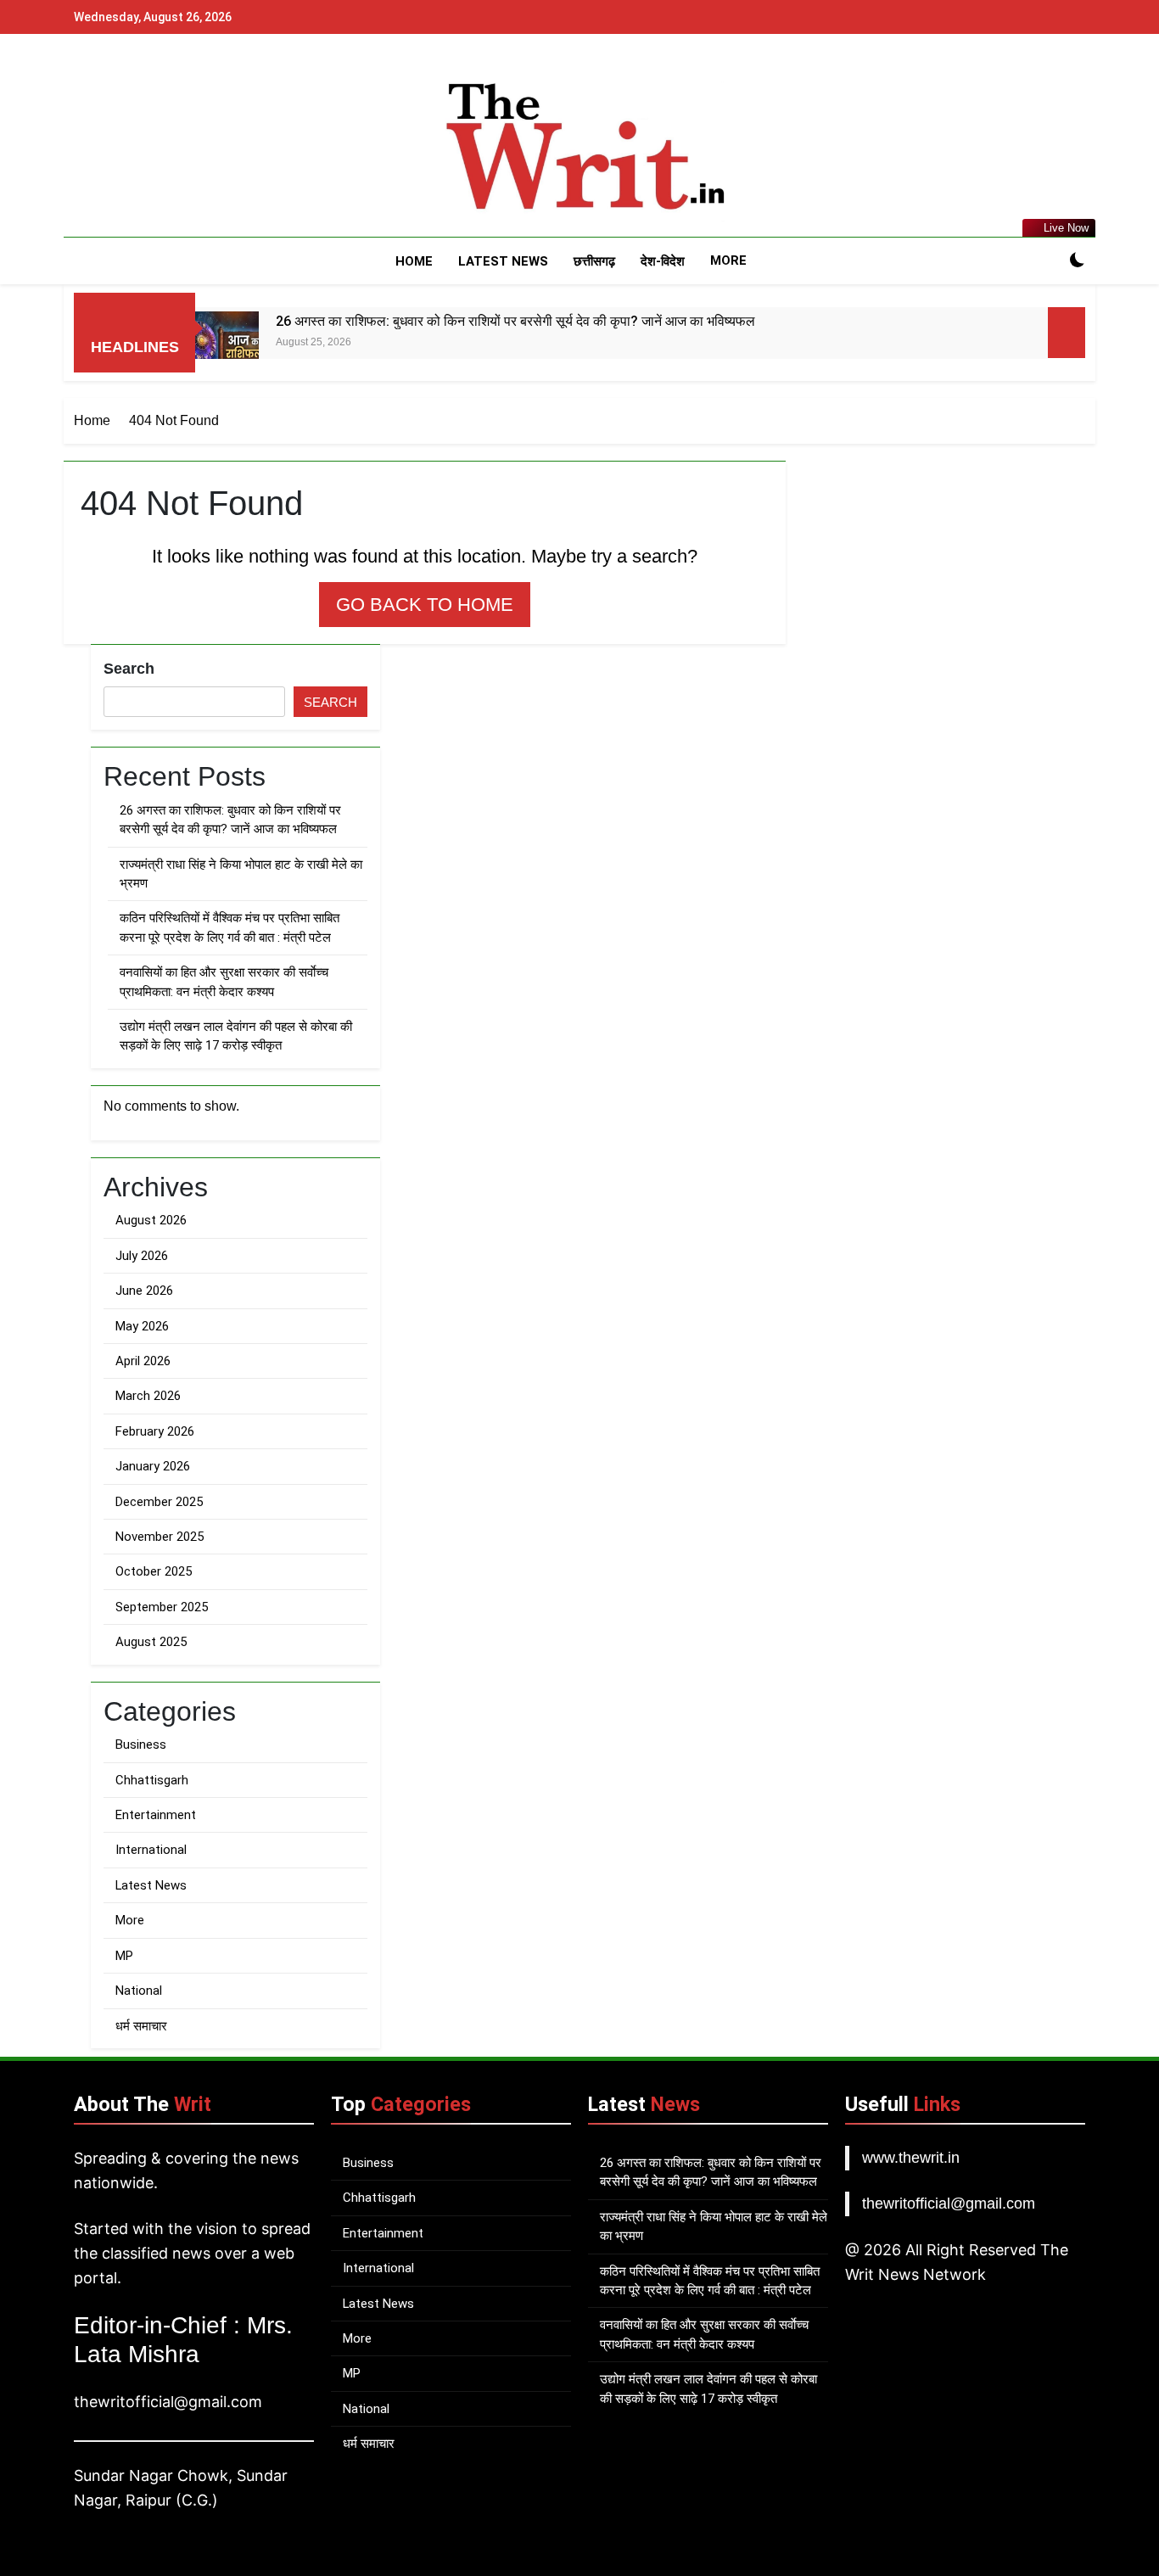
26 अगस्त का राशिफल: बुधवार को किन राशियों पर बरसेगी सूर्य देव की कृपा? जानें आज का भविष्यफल (515, 321)
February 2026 (155, 1431)
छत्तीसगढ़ (594, 261)
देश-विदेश (663, 261)
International (151, 1850)
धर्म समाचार (141, 2026)
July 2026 (142, 1256)
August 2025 (151, 1642)
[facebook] (84, 148)
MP (124, 1956)
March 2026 (148, 1396)
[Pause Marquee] (1067, 333)
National (139, 1991)
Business (141, 1744)
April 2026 (143, 1361)
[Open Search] (1048, 261)
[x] (125, 148)
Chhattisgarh (152, 1780)
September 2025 (162, 1607)
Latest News (503, 261)
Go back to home (425, 605)
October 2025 (154, 1571)
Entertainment (156, 1815)
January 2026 (153, 1466)
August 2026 (151, 1220)
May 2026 (142, 1326)
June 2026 (144, 1291)
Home (414, 261)
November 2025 (160, 1537)
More (728, 260)
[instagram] (104, 148)
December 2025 (159, 1502)
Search (129, 669)
